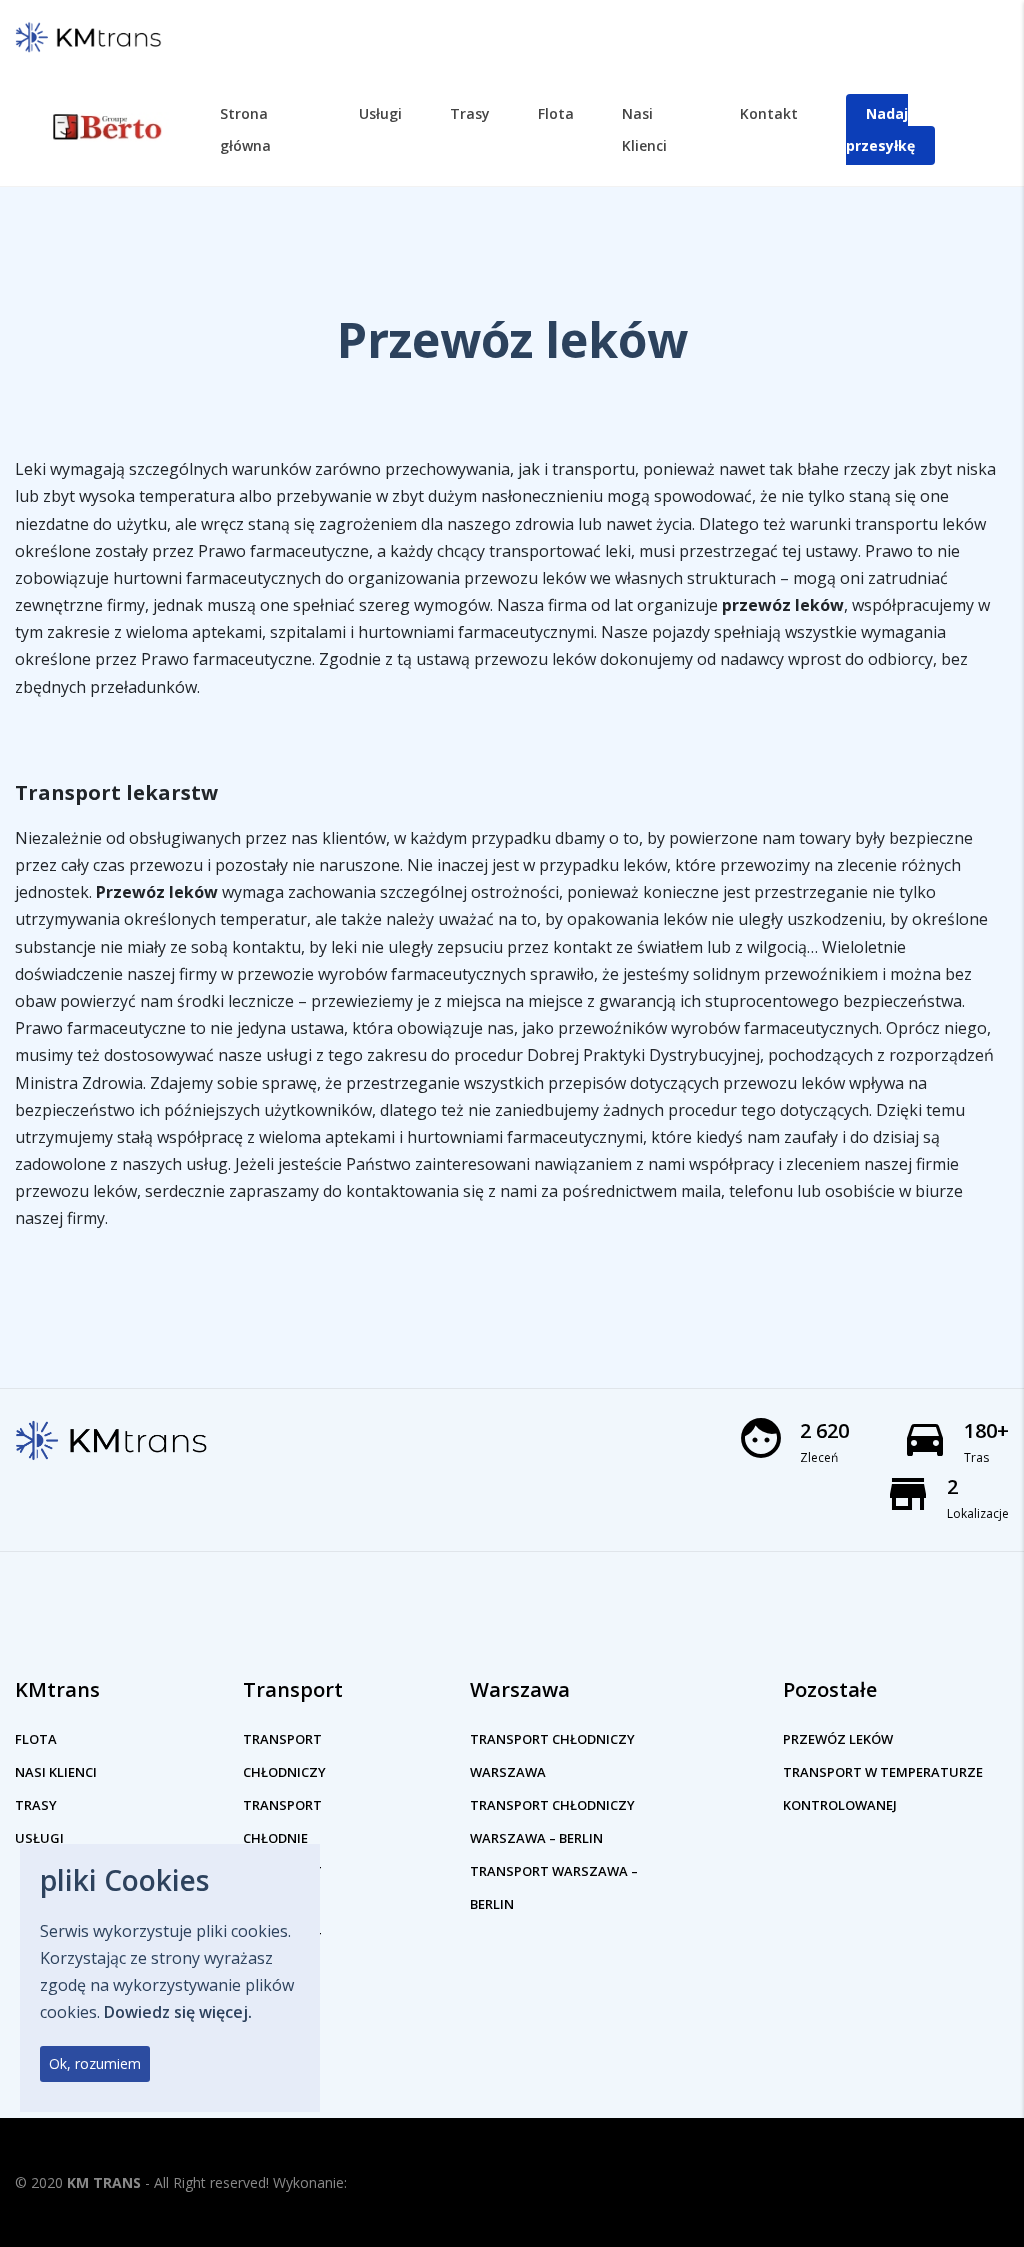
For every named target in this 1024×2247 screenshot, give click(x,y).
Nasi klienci (56, 1772)
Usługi (39, 1838)
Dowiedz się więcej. (178, 2012)
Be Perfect (387, 2183)
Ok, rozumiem (95, 2063)
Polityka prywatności (910, 2187)
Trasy (36, 1805)
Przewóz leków (838, 1739)
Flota (36, 1739)
